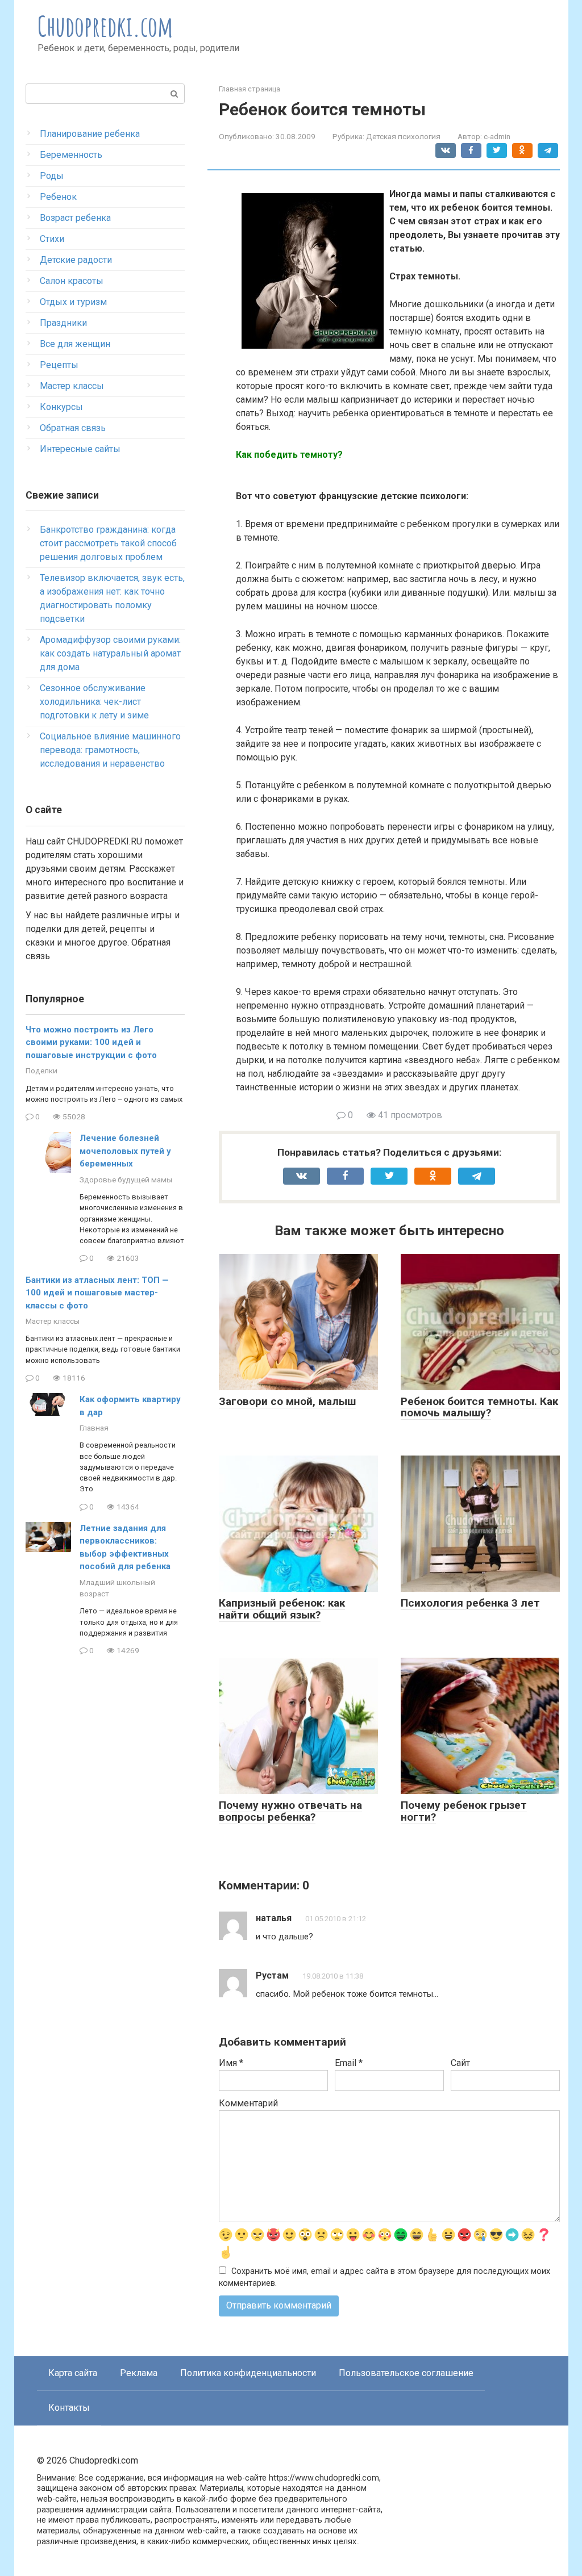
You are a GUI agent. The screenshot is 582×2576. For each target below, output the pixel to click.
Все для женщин (75, 344)
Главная (94, 1428)
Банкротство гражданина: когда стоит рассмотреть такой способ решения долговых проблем (108, 543)
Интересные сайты (80, 449)
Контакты (69, 2408)
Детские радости (76, 260)
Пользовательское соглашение (406, 2373)
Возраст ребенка (75, 218)
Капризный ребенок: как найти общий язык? (282, 1609)
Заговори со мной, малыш (287, 1401)
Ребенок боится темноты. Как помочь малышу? (479, 1407)
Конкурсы (61, 407)
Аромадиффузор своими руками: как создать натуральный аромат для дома (110, 653)
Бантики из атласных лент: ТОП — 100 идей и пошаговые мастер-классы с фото (97, 1293)
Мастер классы (72, 386)
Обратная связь (73, 428)
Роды (52, 176)
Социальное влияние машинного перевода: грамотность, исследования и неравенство (110, 750)
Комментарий (248, 2103)
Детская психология (403, 136)
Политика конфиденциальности (248, 2373)
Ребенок (58, 197)
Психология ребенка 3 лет (470, 1603)
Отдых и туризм (73, 302)
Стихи (52, 239)
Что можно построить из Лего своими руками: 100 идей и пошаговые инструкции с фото (91, 1042)
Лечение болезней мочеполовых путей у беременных (125, 1151)
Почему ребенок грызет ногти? (464, 1811)
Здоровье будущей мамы (126, 1180)
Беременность (71, 155)
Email (349, 2063)
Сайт (460, 2063)
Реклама (139, 2373)
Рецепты (59, 365)
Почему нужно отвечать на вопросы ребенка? (290, 1811)
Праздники (63, 323)
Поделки (41, 1070)
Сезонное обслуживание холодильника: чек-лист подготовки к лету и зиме (94, 702)
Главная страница (250, 89)
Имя (231, 2063)
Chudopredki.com (105, 26)
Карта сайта (73, 2373)
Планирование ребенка (90, 134)
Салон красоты (72, 281)
